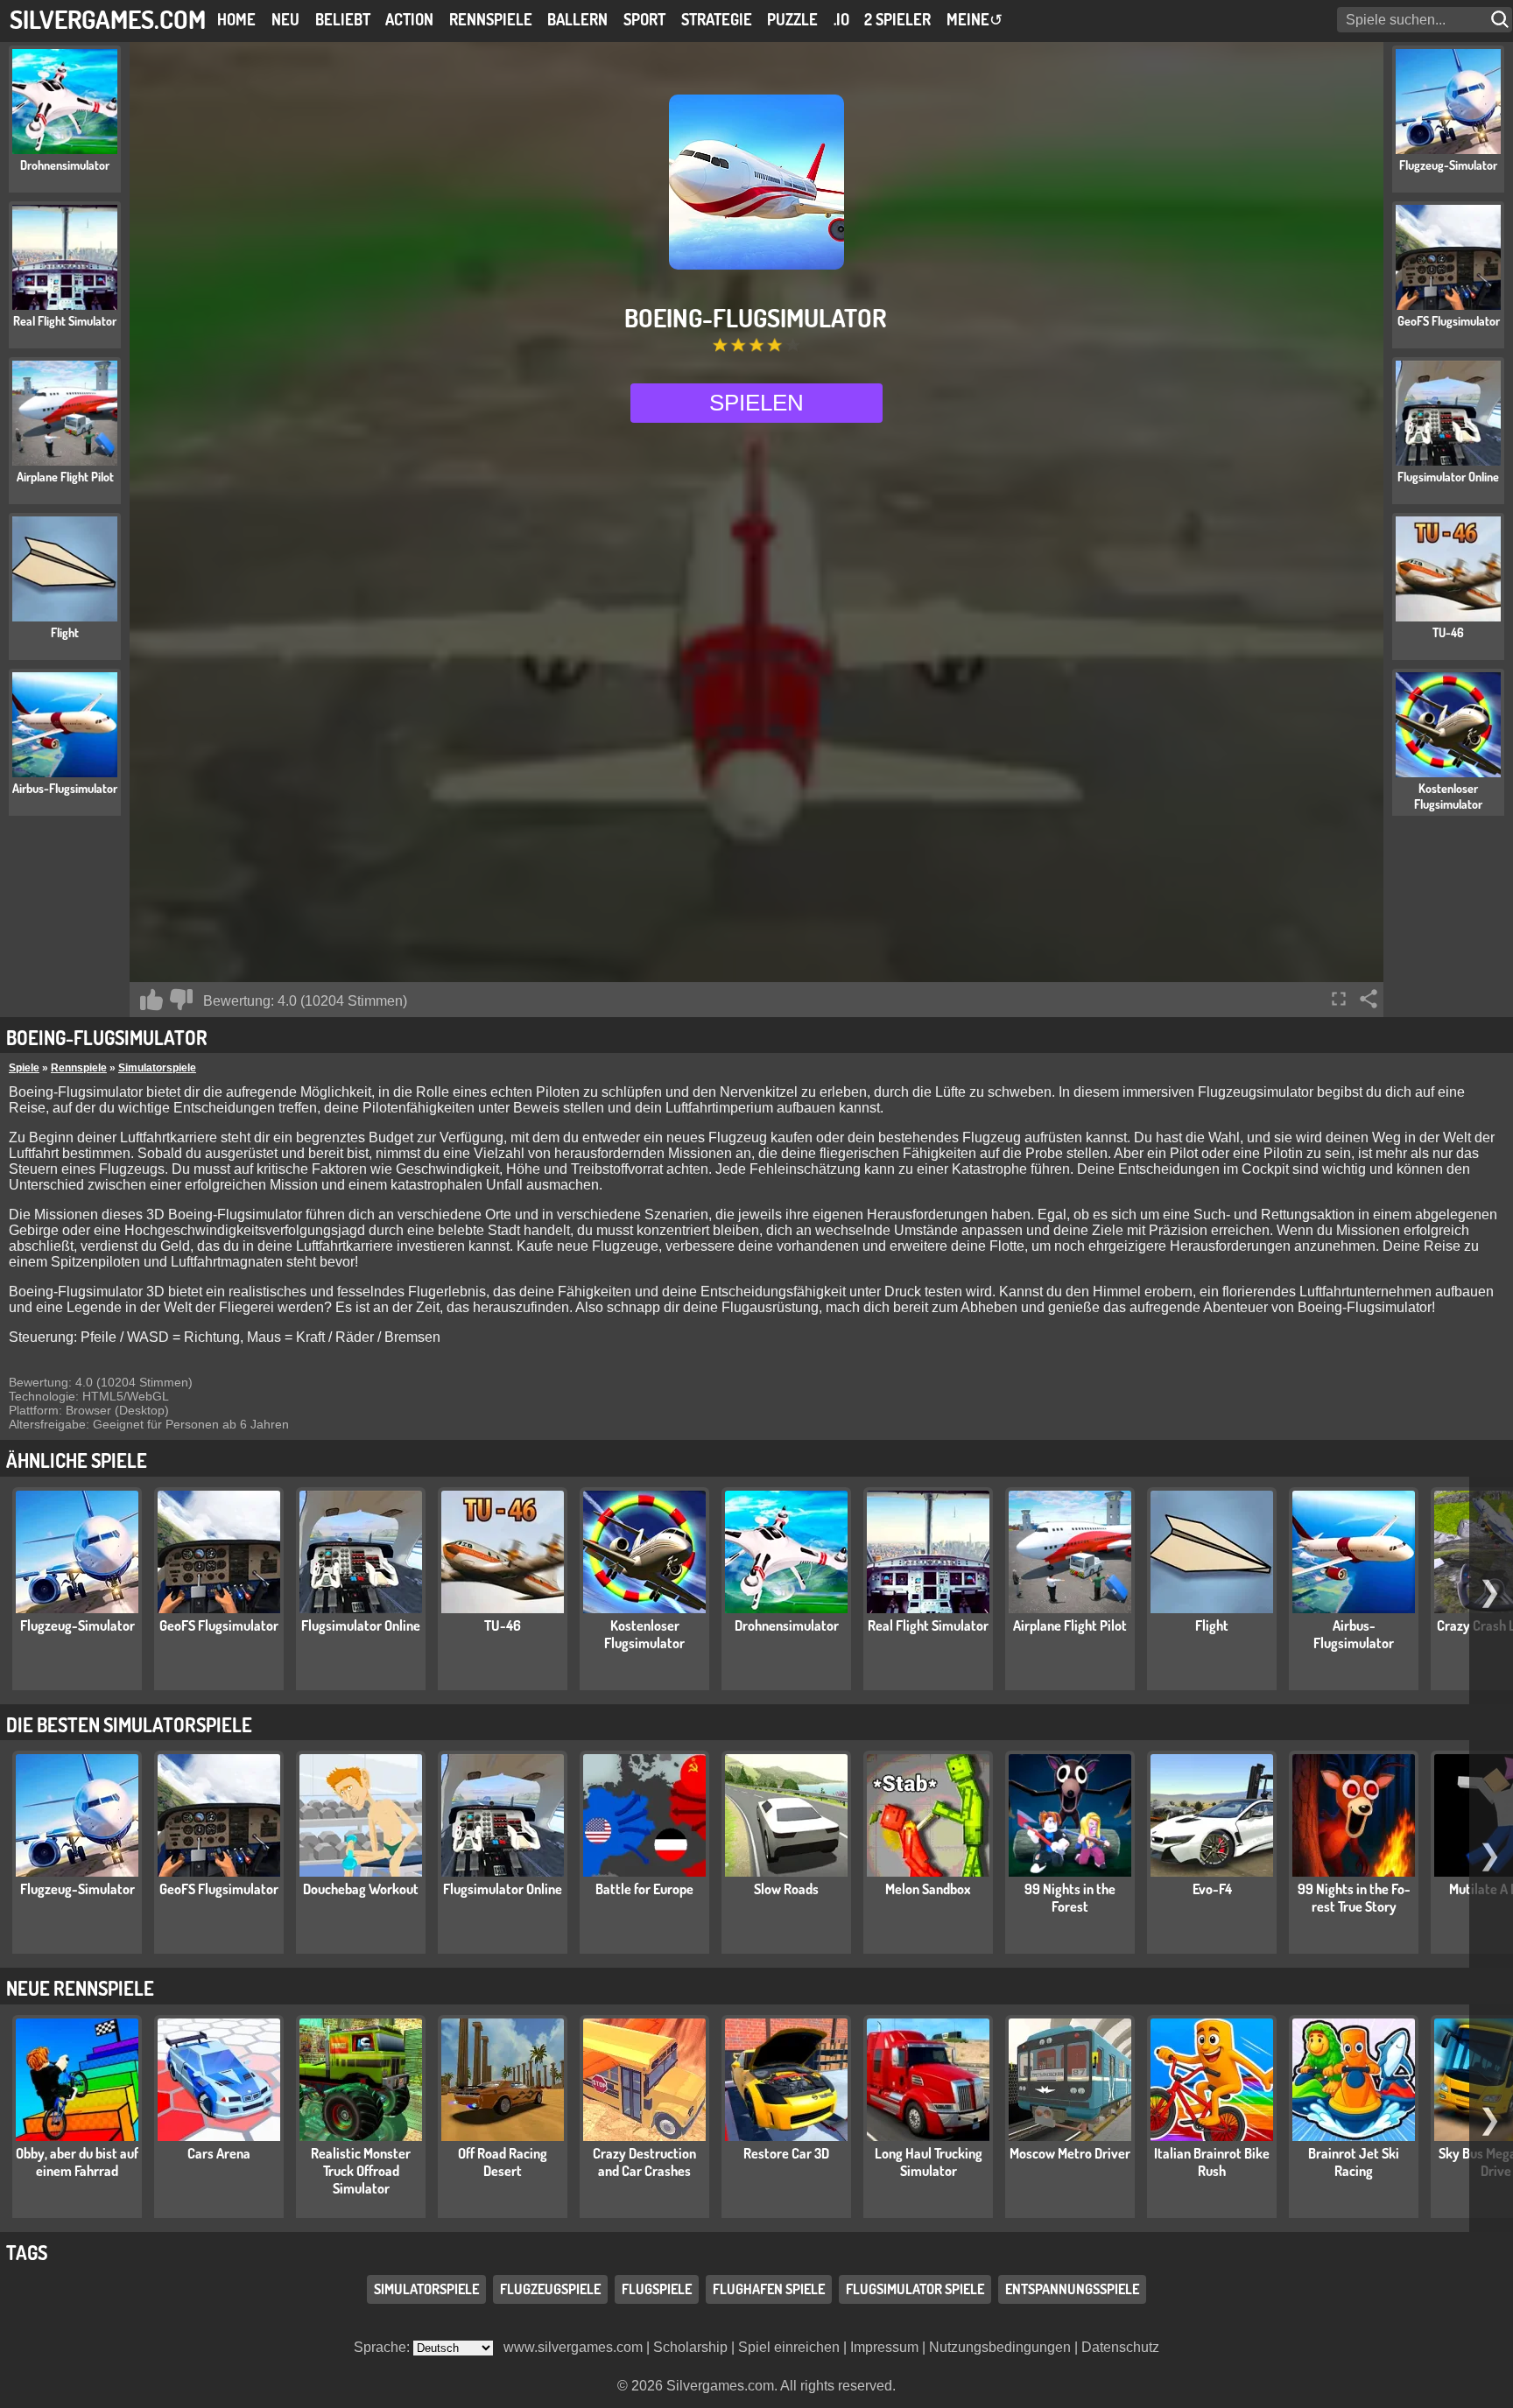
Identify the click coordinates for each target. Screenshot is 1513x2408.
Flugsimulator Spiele (915, 2289)
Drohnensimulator (787, 1625)
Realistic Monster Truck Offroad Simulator (361, 2171)
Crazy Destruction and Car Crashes (644, 2162)
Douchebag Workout (361, 1889)
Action (409, 19)
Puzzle (792, 19)
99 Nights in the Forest (1070, 1898)
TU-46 (503, 1625)
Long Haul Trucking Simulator (929, 2162)
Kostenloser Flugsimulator (644, 1634)
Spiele (24, 1068)
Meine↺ (975, 19)
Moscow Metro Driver (1070, 2153)
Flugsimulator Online (361, 1625)
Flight (1212, 1625)
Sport (644, 19)
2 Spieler (897, 19)
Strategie (717, 19)
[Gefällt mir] (151, 1000)
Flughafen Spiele (769, 2289)
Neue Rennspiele (80, 1988)
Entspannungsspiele (1072, 2289)
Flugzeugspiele (550, 2289)
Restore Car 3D (786, 2153)
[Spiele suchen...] (1502, 20)
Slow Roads (786, 1889)
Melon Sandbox (928, 1889)
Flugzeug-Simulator (77, 1625)
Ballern (577, 19)
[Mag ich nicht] (181, 1000)
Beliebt (343, 19)
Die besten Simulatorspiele (129, 1724)
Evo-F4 (1212, 1889)
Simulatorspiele (157, 1068)
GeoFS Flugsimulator (219, 1625)
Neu (285, 19)
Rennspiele (491, 19)
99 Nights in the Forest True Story (1354, 1898)
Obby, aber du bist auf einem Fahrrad (77, 2162)
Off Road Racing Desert (503, 2162)
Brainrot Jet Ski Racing (1354, 2162)
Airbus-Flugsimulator (1354, 1634)
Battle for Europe (644, 1889)
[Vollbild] (1339, 999)
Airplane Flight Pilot (1070, 1625)
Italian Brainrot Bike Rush (1212, 2162)
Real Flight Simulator (928, 1625)
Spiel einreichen (789, 2347)
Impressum (884, 2347)
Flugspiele (657, 2289)
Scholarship (690, 2347)
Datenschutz (1120, 2347)
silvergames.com (108, 19)
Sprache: (384, 2347)
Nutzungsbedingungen (1000, 2347)
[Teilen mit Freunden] (1369, 999)
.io (841, 19)
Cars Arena (219, 2153)
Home (236, 19)
